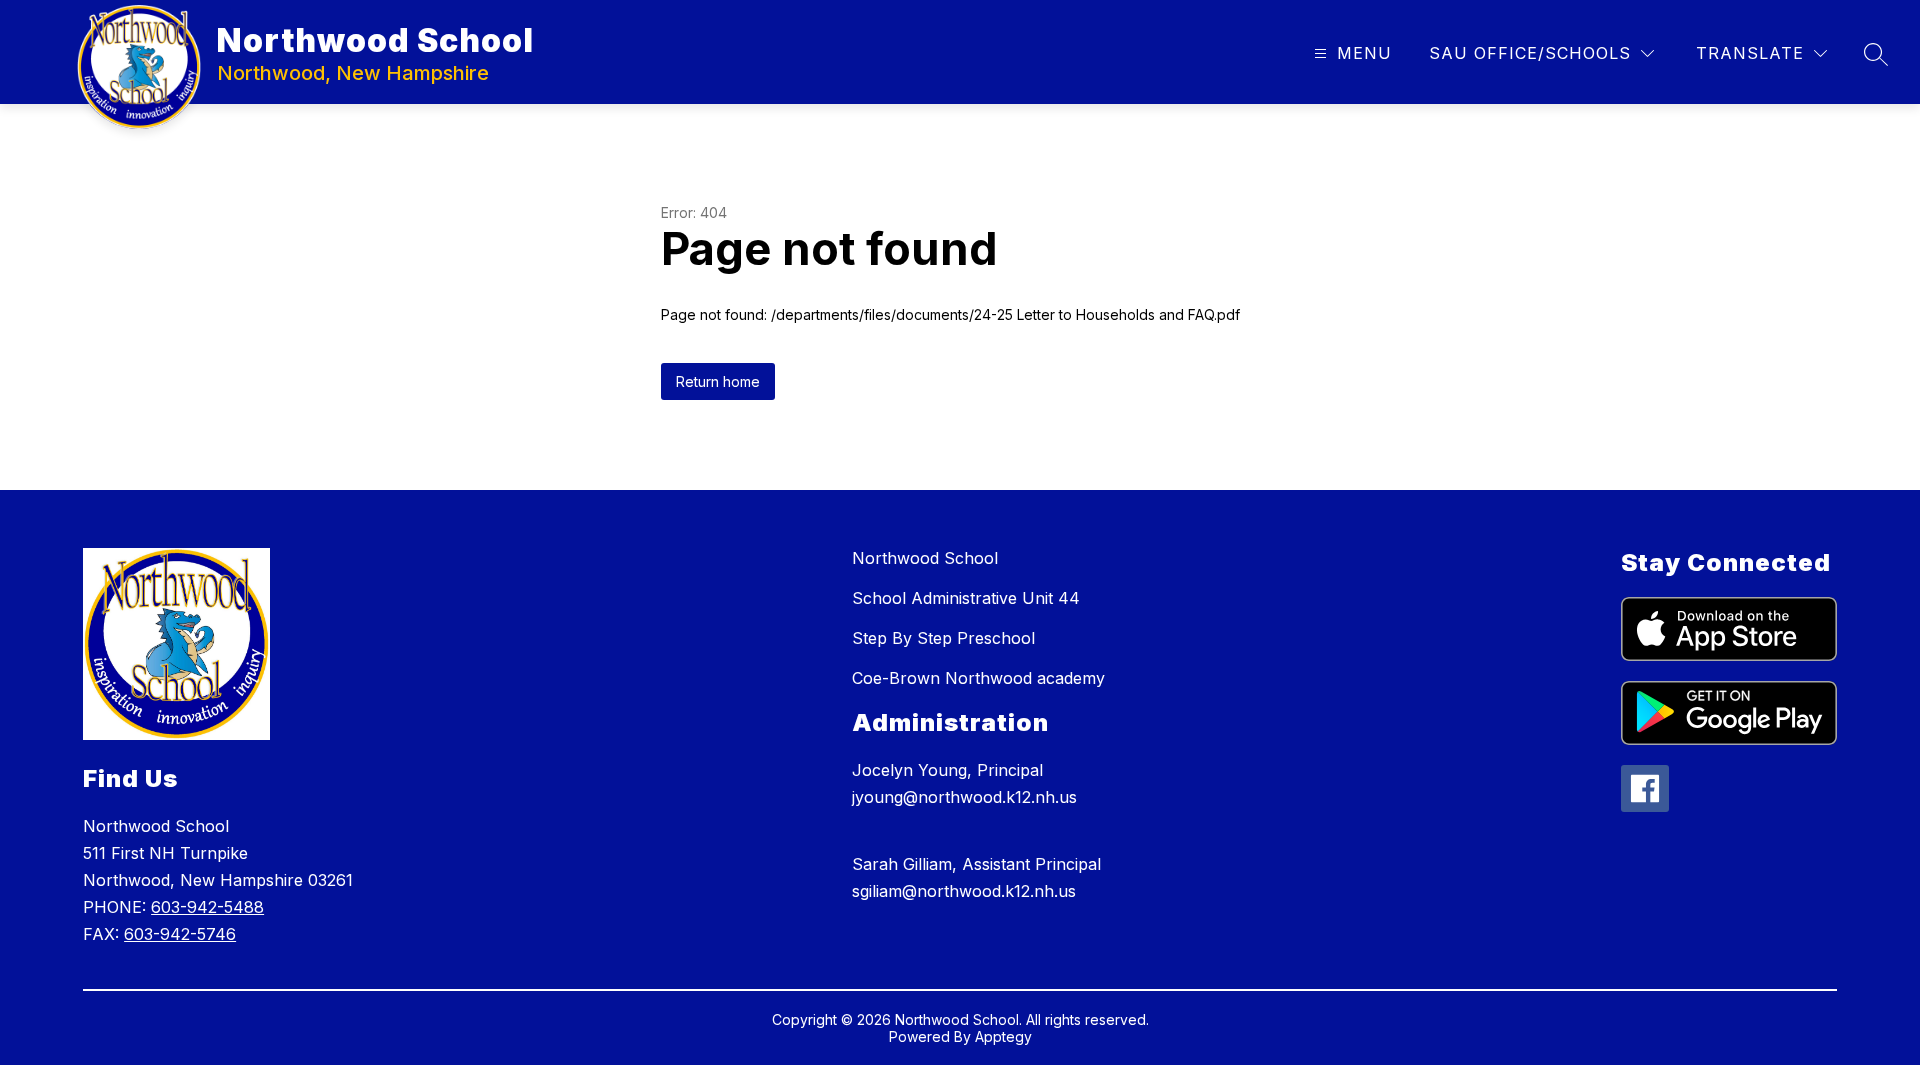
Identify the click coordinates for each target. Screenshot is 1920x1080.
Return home (718, 381)
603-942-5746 (180, 934)
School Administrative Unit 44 (966, 598)
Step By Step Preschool (943, 638)
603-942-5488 (207, 907)
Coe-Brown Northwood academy (978, 678)
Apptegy (1003, 1036)
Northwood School (925, 558)
